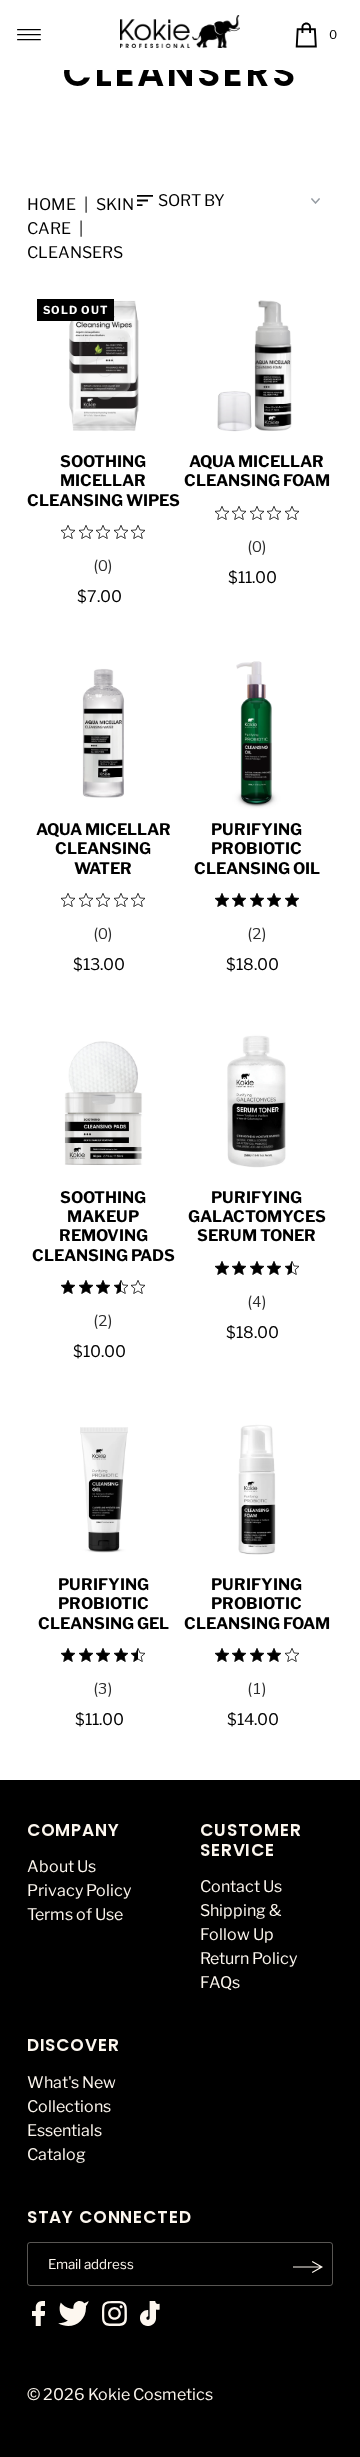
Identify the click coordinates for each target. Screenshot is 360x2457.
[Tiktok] (150, 2316)
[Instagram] (114, 2316)
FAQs (220, 1982)
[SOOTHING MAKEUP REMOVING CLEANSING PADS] (103, 1101)
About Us (61, 1866)
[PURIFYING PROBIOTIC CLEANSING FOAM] (256, 1488)
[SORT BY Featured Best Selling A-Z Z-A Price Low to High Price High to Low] (235, 201)
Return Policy (248, 1958)
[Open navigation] (29, 35)
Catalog (56, 2154)
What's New (71, 2082)
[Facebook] (39, 2316)
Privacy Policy (79, 1890)
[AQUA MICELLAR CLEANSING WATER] (103, 733)
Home (51, 204)
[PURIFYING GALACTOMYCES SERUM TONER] (256, 1101)
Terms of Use (75, 1914)
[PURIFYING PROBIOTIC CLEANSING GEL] (103, 1488)
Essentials (64, 2130)
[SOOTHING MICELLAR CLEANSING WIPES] (103, 365)
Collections (69, 2106)
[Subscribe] (308, 2267)
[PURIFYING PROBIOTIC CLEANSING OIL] (256, 733)
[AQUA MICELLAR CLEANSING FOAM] (256, 365)
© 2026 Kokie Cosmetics (120, 2394)
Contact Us (241, 1886)
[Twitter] (73, 2316)
